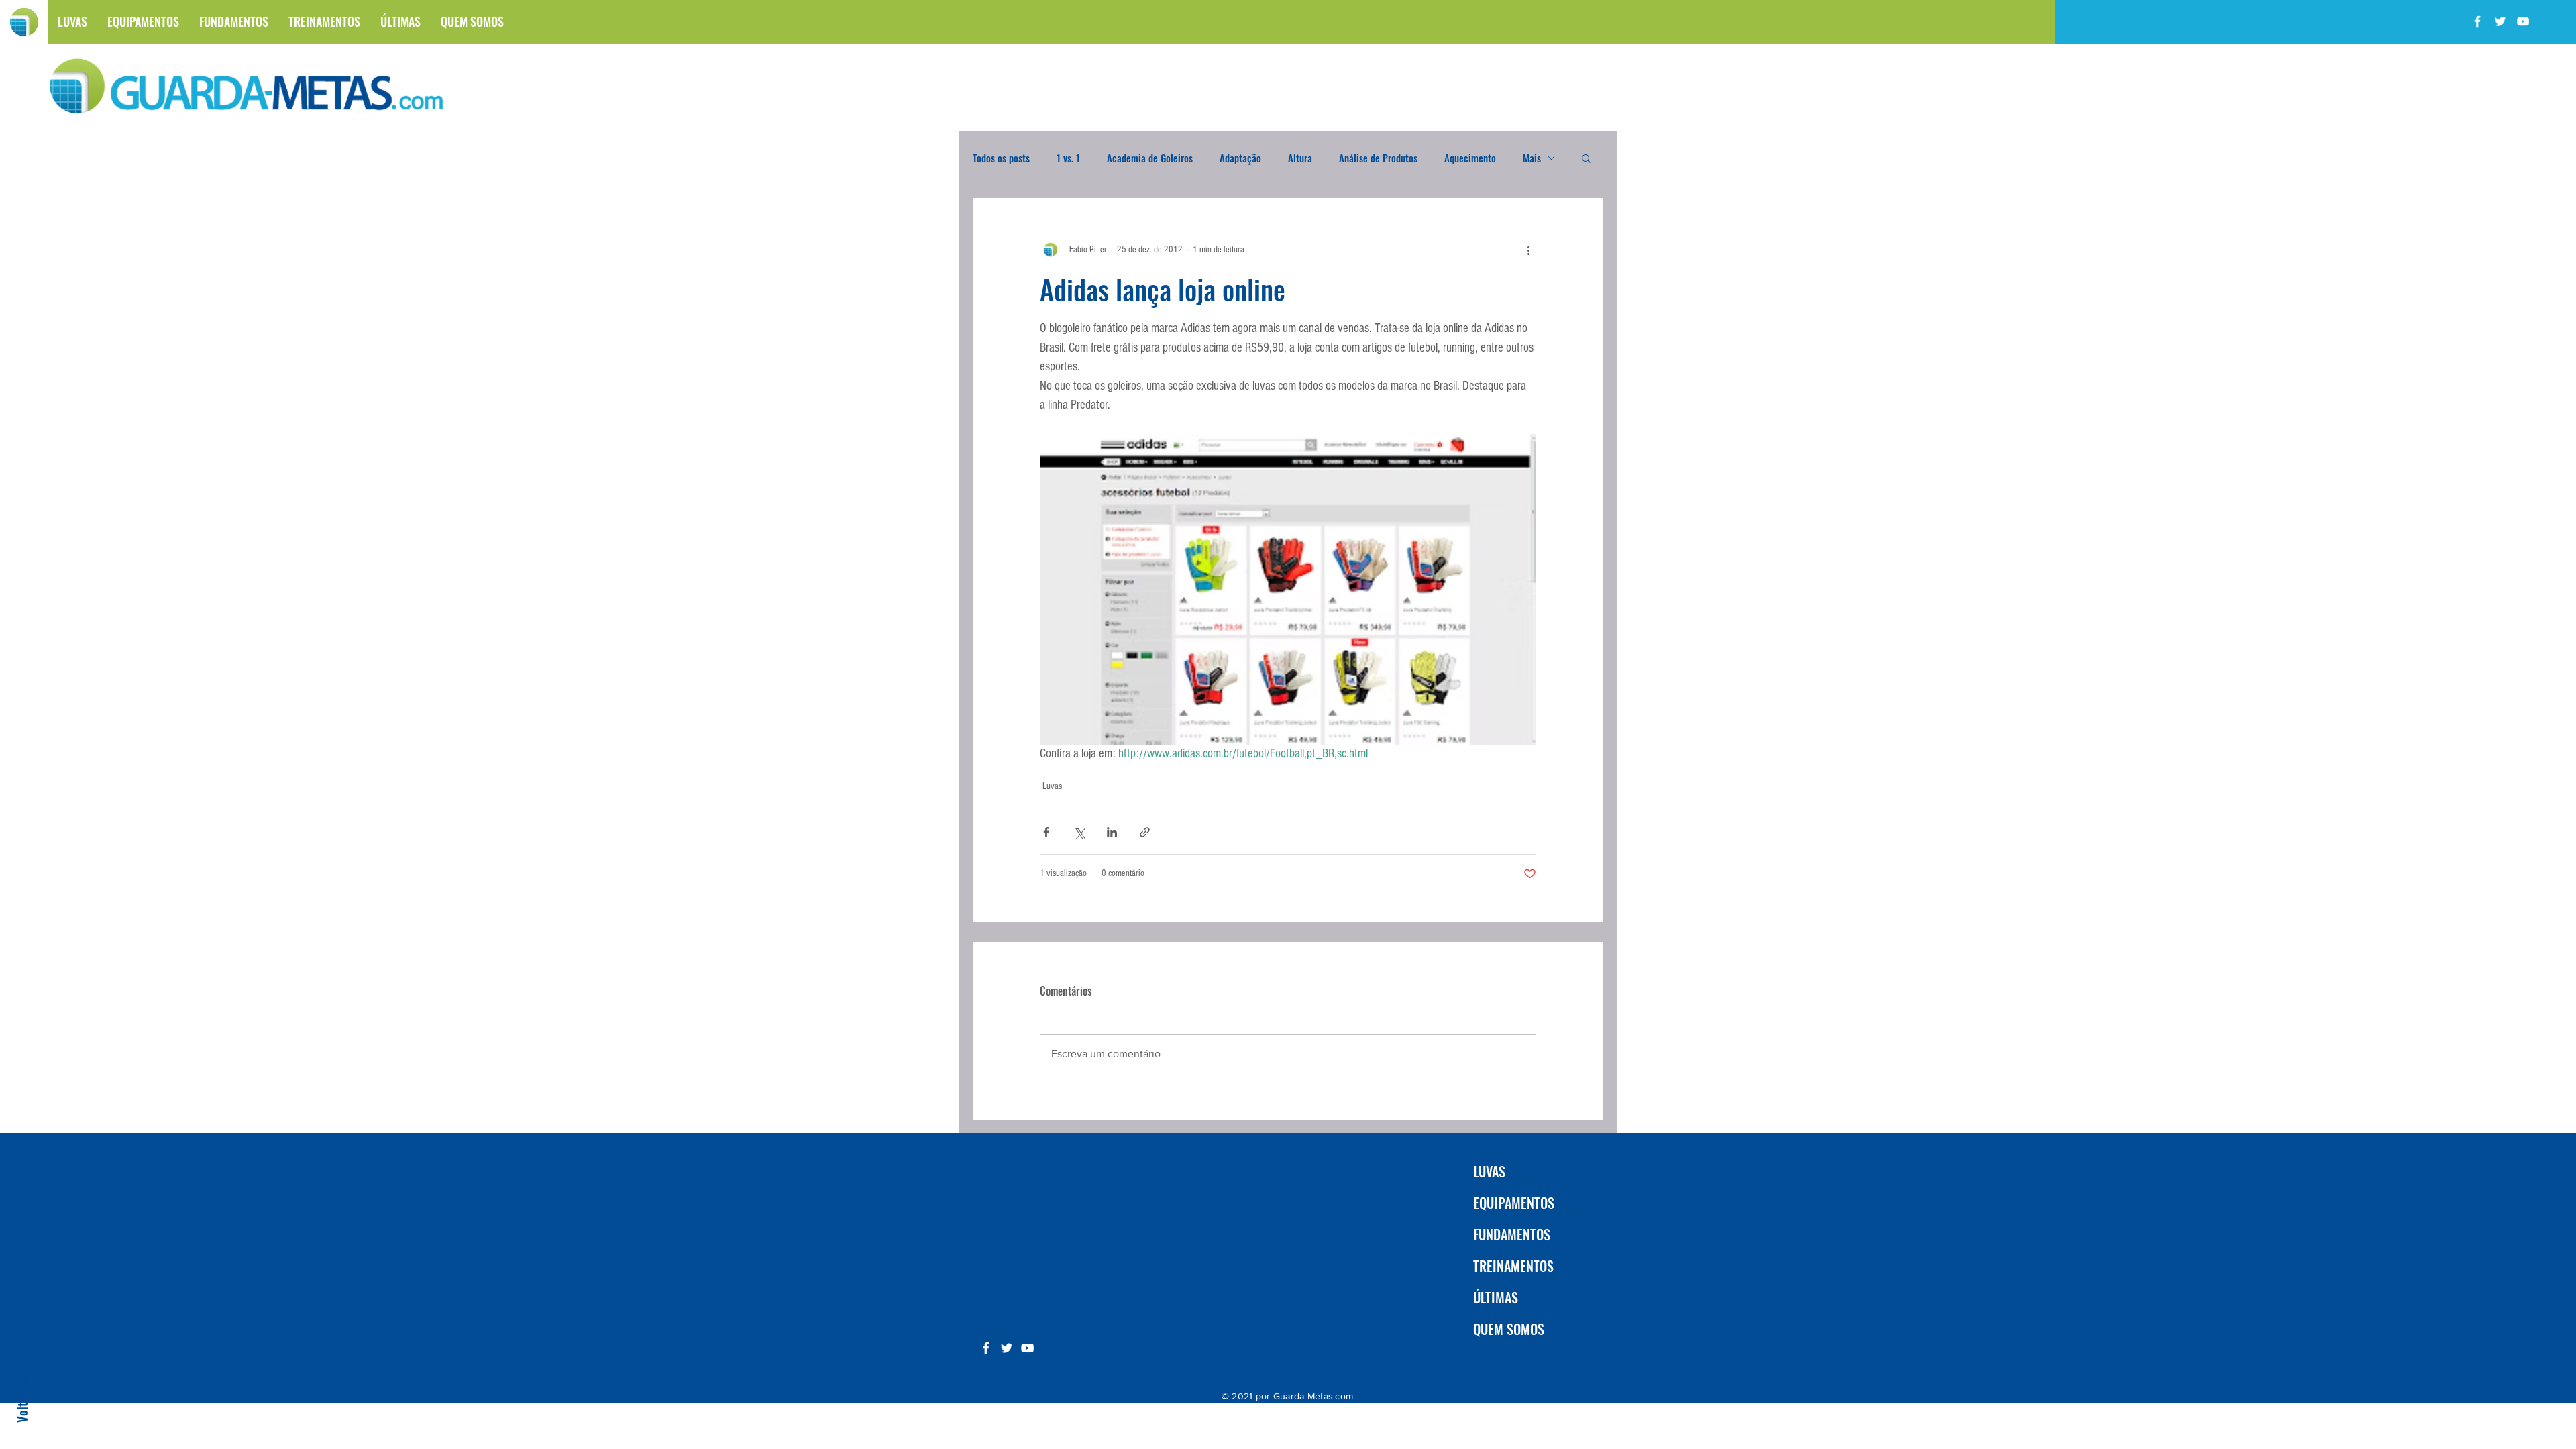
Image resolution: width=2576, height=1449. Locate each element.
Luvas (1052, 786)
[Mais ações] (1528, 250)
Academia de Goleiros (1150, 158)
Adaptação (1240, 158)
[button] (1586, 158)
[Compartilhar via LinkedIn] (1112, 832)
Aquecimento (1470, 158)
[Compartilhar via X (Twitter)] (1079, 832)
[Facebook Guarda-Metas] (2477, 21)
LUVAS (1489, 1171)
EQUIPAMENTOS (1514, 1203)
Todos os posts (1001, 158)
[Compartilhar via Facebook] (1046, 832)
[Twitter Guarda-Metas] (2500, 21)
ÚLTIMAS (1496, 1297)
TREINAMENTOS (1513, 1266)
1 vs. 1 (1068, 158)
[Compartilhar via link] (1145, 832)
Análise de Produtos (1378, 158)
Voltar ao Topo (21, 1386)
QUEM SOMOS (1509, 1329)
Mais (1532, 158)
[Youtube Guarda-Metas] (2523, 21)
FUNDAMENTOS (1512, 1234)
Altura (1300, 158)
